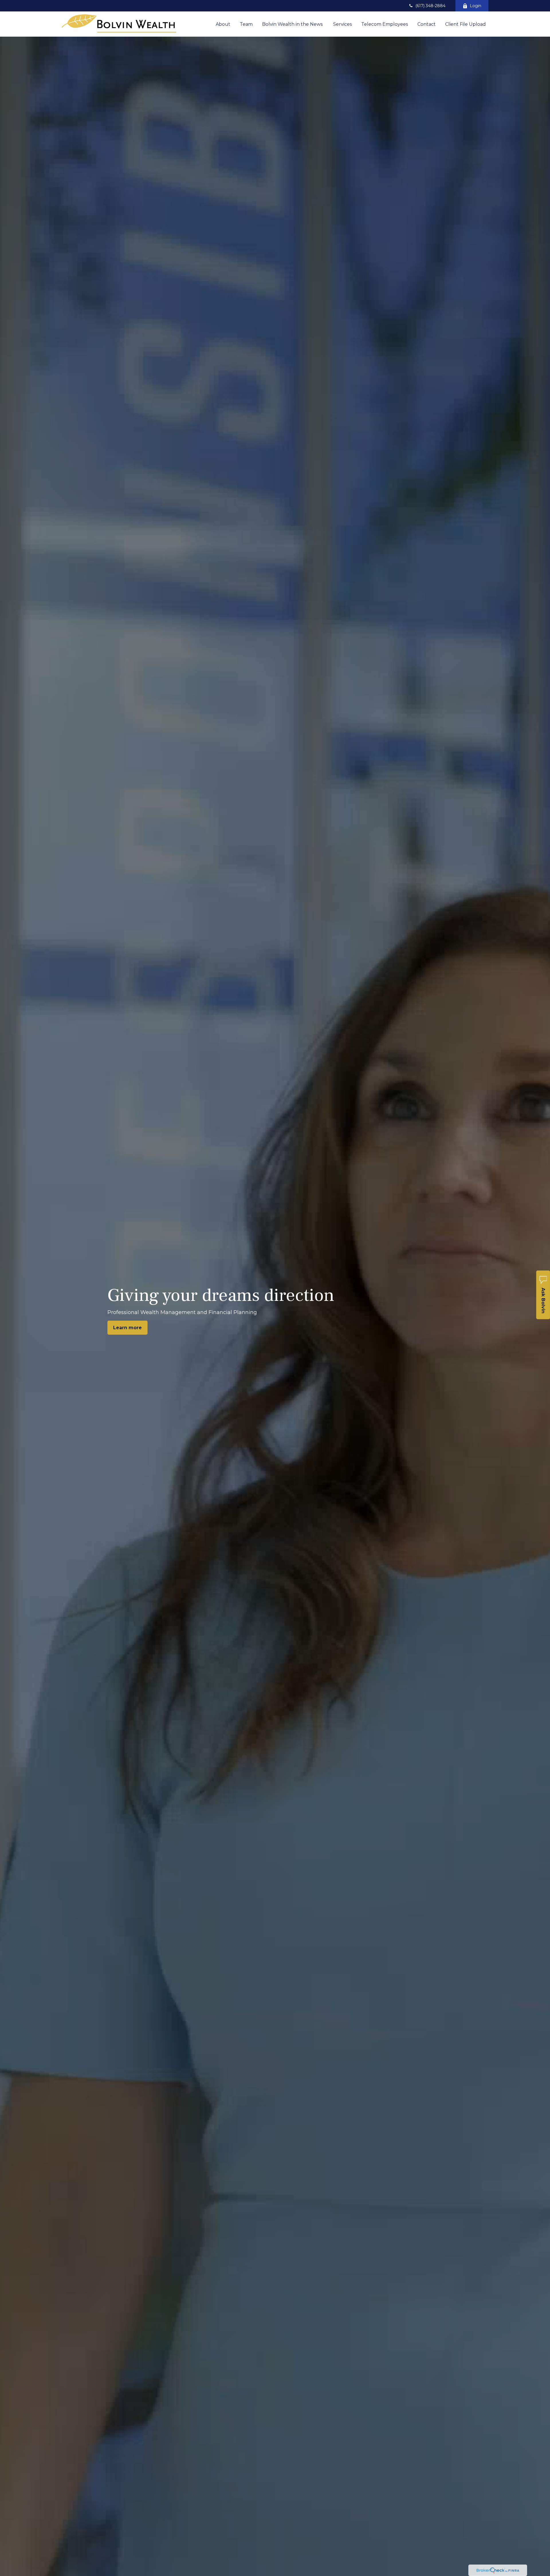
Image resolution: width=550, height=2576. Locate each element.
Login (476, 6)
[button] (223, 24)
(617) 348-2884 (430, 6)
